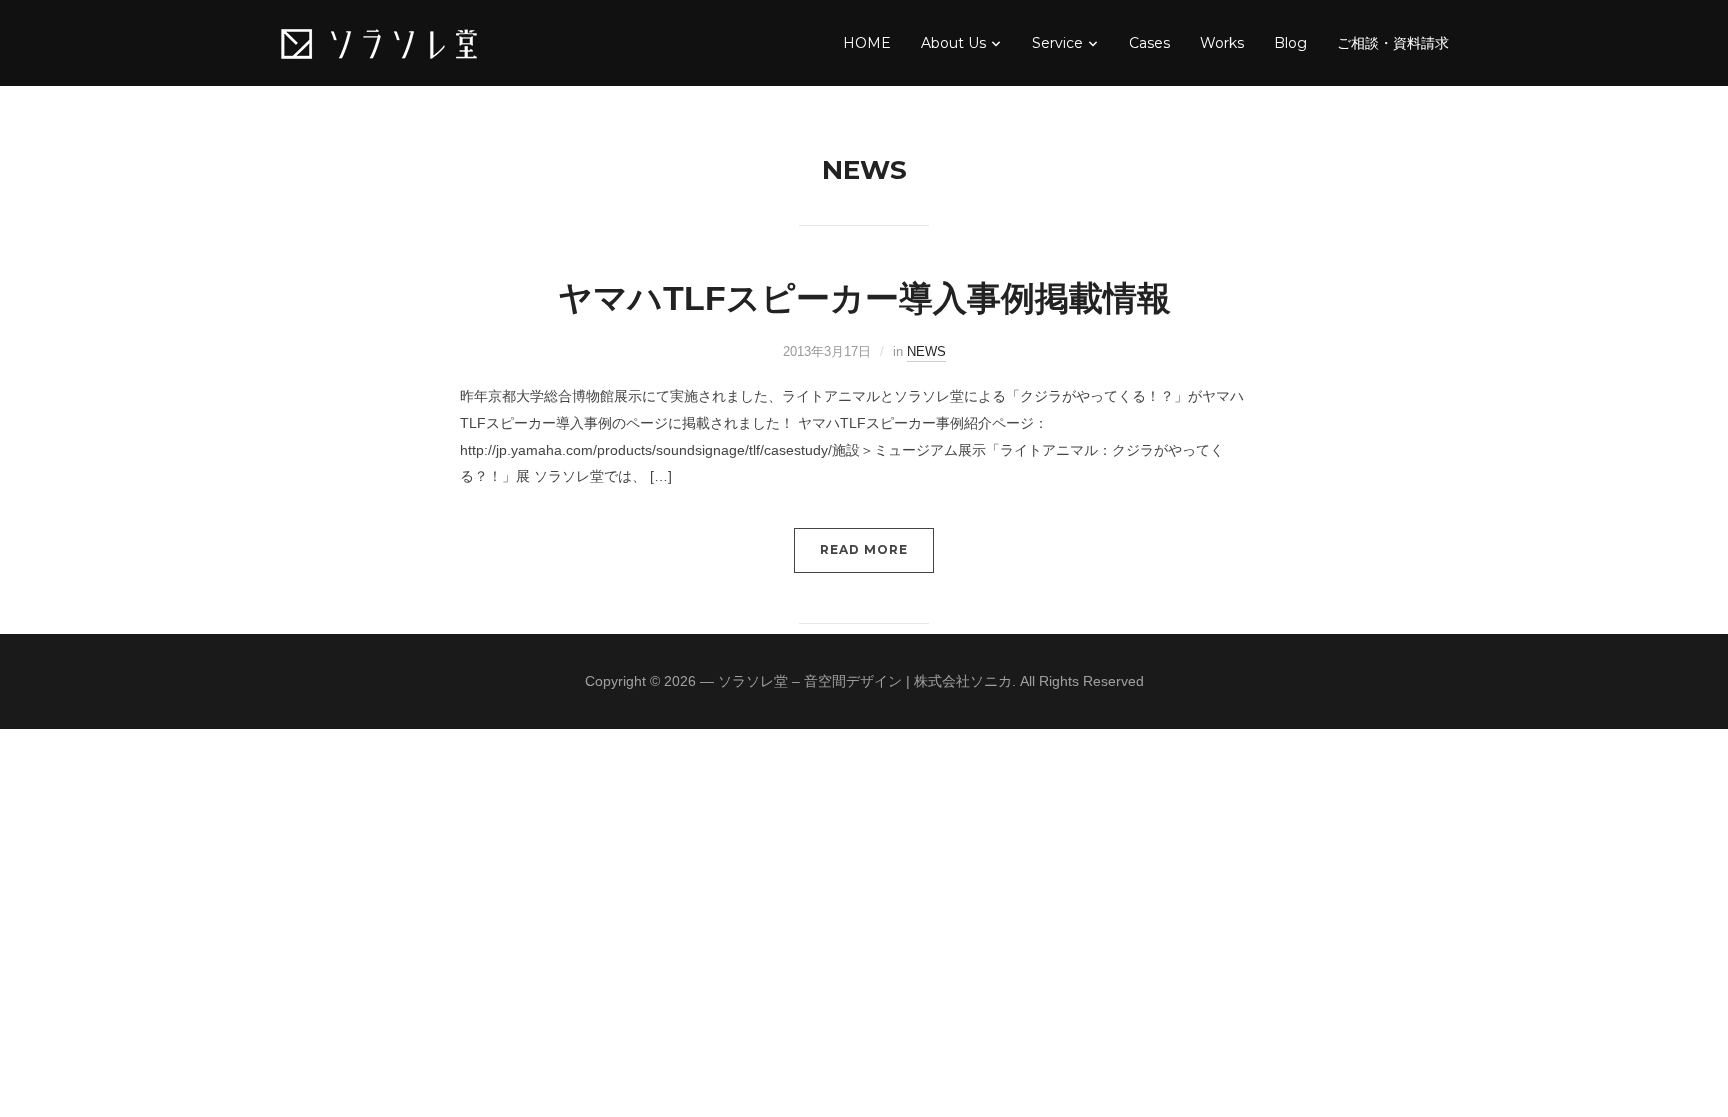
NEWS (926, 351)
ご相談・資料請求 (1393, 43)
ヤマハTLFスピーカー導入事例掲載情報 (864, 298)
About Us (953, 43)
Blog (1290, 43)
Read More (864, 549)
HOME (867, 43)
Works (1222, 43)
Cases (1149, 43)
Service (1057, 43)
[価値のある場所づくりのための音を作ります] (379, 42)
